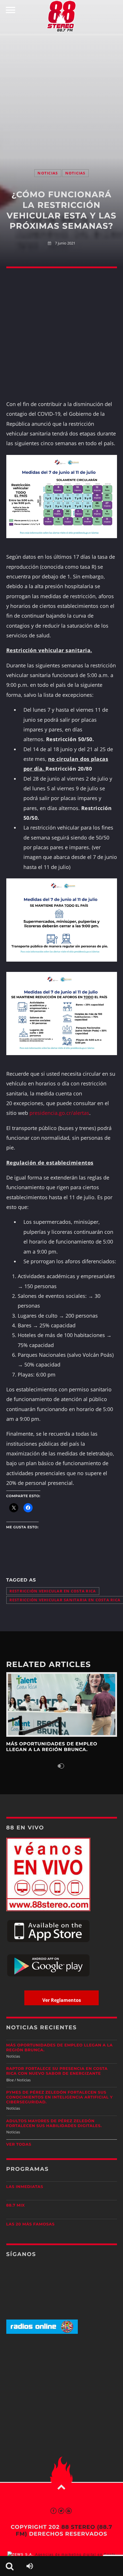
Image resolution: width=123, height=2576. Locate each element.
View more (62, 1704)
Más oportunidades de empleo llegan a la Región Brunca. (60, 2048)
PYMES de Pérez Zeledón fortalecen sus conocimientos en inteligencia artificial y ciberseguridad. (60, 2097)
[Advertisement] (61, 96)
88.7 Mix (16, 2205)
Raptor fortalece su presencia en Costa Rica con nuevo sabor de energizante (57, 2071)
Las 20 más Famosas (30, 2224)
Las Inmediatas (25, 2187)
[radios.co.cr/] (42, 2333)
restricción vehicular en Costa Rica (53, 1591)
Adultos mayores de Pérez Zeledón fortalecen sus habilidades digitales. (54, 2124)
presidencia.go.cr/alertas (59, 1113)
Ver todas (19, 2145)
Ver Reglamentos (62, 2000)
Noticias (48, 173)
